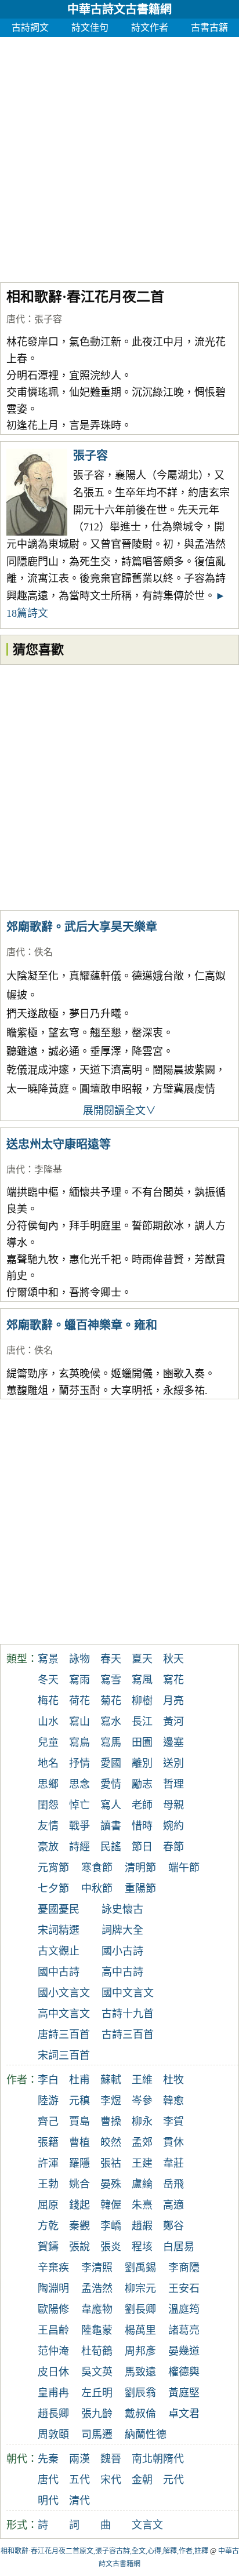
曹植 (79, 2142)
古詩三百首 (128, 2035)
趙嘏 (142, 2226)
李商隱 (184, 2268)
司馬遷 (97, 2435)
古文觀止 (59, 1951)
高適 (173, 2205)
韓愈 (173, 2101)
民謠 (111, 1847)
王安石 (184, 2288)
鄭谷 (173, 2226)
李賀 (173, 2122)
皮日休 (53, 2372)
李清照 (97, 2268)
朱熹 (142, 2205)
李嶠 (111, 2226)
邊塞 (173, 1742)
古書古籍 (209, 28)
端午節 (184, 1868)
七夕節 (53, 1889)
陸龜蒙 (97, 2330)
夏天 (142, 1659)
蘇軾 (111, 2080)
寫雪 (111, 1680)
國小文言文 (64, 1993)
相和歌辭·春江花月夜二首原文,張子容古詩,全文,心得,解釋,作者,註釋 (104, 2551)
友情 (48, 1826)
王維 (142, 2080)
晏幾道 (184, 2351)
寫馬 (111, 1742)
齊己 (48, 2122)
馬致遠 (140, 2372)
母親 (173, 1805)
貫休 (173, 2142)
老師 (142, 1805)
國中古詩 (59, 1972)
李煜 (111, 2101)
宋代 (111, 2480)
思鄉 (48, 1784)
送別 (173, 1763)
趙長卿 (53, 2414)
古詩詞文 (30, 28)
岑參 (142, 2101)
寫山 (79, 1722)
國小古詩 (122, 1951)
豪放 (48, 1847)
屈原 (48, 2205)
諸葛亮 (184, 2330)
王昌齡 (53, 2330)
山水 (48, 1722)
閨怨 (48, 1805)
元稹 (79, 2101)
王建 (142, 2163)
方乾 (48, 2226)
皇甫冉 (53, 2393)
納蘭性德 (146, 2435)
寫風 (142, 1680)
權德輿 (184, 2372)
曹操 (111, 2122)
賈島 (79, 2122)
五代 (79, 2480)
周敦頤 (53, 2435)
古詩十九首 (128, 2014)
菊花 (111, 1701)
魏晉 (111, 2459)
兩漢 (79, 2459)
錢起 (79, 2205)
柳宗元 (140, 2288)
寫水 (111, 1722)
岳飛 (173, 2184)
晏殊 (111, 2184)
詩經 (79, 1847)
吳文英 (97, 2372)
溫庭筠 (184, 2309)
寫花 (173, 1680)
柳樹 (142, 1701)
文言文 (147, 2525)
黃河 (173, 1722)
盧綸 (142, 2184)
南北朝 (147, 2459)
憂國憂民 (59, 1909)
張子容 (48, 319)
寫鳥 (79, 1742)
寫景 (48, 1659)
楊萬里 (140, 2330)
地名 (48, 1763)
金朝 (142, 2480)
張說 (79, 2247)
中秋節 (97, 1889)
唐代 (16, 319)
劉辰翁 (140, 2393)
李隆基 (48, 1169)
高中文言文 (64, 2014)
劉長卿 (140, 2309)
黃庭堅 (184, 2393)
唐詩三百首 (64, 2035)
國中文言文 (128, 1993)
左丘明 (97, 2393)
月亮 (173, 1701)
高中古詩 (122, 1972)
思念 (79, 1784)
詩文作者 (150, 28)
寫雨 (79, 1680)
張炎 (111, 2247)
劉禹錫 (140, 2268)
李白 (48, 2080)
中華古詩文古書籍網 (119, 9)
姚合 (79, 2184)
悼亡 (79, 1805)
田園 (142, 1742)
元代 (173, 2480)
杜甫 (79, 2080)
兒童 (48, 1742)
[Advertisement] (119, 157)
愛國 (111, 1763)
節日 (142, 1847)
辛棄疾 (53, 2268)
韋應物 (97, 2309)
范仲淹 (53, 2351)
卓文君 (184, 2414)
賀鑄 (48, 2247)
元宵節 (53, 1868)
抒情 (79, 1763)
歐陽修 (53, 2309)
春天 (111, 1659)
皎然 (111, 2142)
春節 (173, 1847)
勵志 (142, 1784)
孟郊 (142, 2142)
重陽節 (140, 1889)
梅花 (48, 1701)
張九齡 (97, 2414)
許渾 (48, 2163)
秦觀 (79, 2226)
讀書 (111, 1826)
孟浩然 (97, 2288)
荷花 (79, 1701)
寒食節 (97, 1868)
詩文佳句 (90, 28)
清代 (79, 2501)
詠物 (79, 1659)
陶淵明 (53, 2288)
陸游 (48, 2101)
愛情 (111, 1784)
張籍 (48, 2142)
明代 (48, 2501)
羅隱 (79, 2163)
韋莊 (173, 2163)
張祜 (111, 2163)
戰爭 (79, 1826)
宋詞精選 (59, 1930)
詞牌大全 (122, 1930)
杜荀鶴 (97, 2351)
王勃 (48, 2184)
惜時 (142, 1826)
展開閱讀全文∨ (119, 1111)
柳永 (142, 2122)
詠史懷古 (122, 1909)
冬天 (48, 1680)
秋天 (173, 1659)
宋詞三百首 (64, 2055)
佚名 (44, 952)
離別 (142, 1763)
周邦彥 (140, 2351)
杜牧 (173, 2080)
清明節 (140, 1868)
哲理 (173, 1784)
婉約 (173, 1826)
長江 (142, 1722)
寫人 (111, 1805)
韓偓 (111, 2205)
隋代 (173, 2459)
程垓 (142, 2247)
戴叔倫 (140, 2414)
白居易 (179, 2247)
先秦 (48, 2459)
